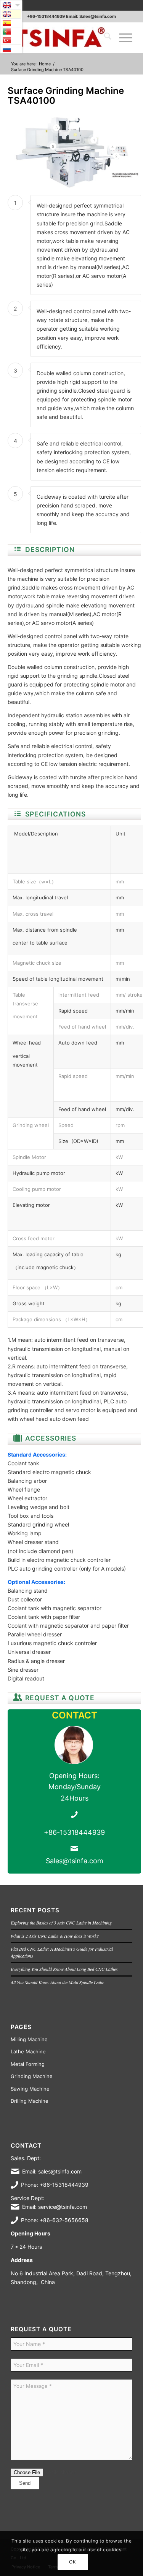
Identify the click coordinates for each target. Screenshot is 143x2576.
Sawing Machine (30, 2089)
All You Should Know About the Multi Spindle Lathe (57, 1982)
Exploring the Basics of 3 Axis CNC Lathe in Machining (61, 1923)
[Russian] (11, 49)
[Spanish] (11, 23)
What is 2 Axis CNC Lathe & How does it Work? (55, 1936)
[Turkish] (11, 40)
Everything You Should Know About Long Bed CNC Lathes (64, 1969)
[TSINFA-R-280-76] (59, 38)
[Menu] (122, 38)
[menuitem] (104, 38)
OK (72, 2562)
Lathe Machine (28, 2051)
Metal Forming (28, 2064)
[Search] (104, 38)
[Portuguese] (11, 32)
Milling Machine (29, 2039)
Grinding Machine (32, 2076)
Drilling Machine (30, 2101)
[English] (11, 14)
